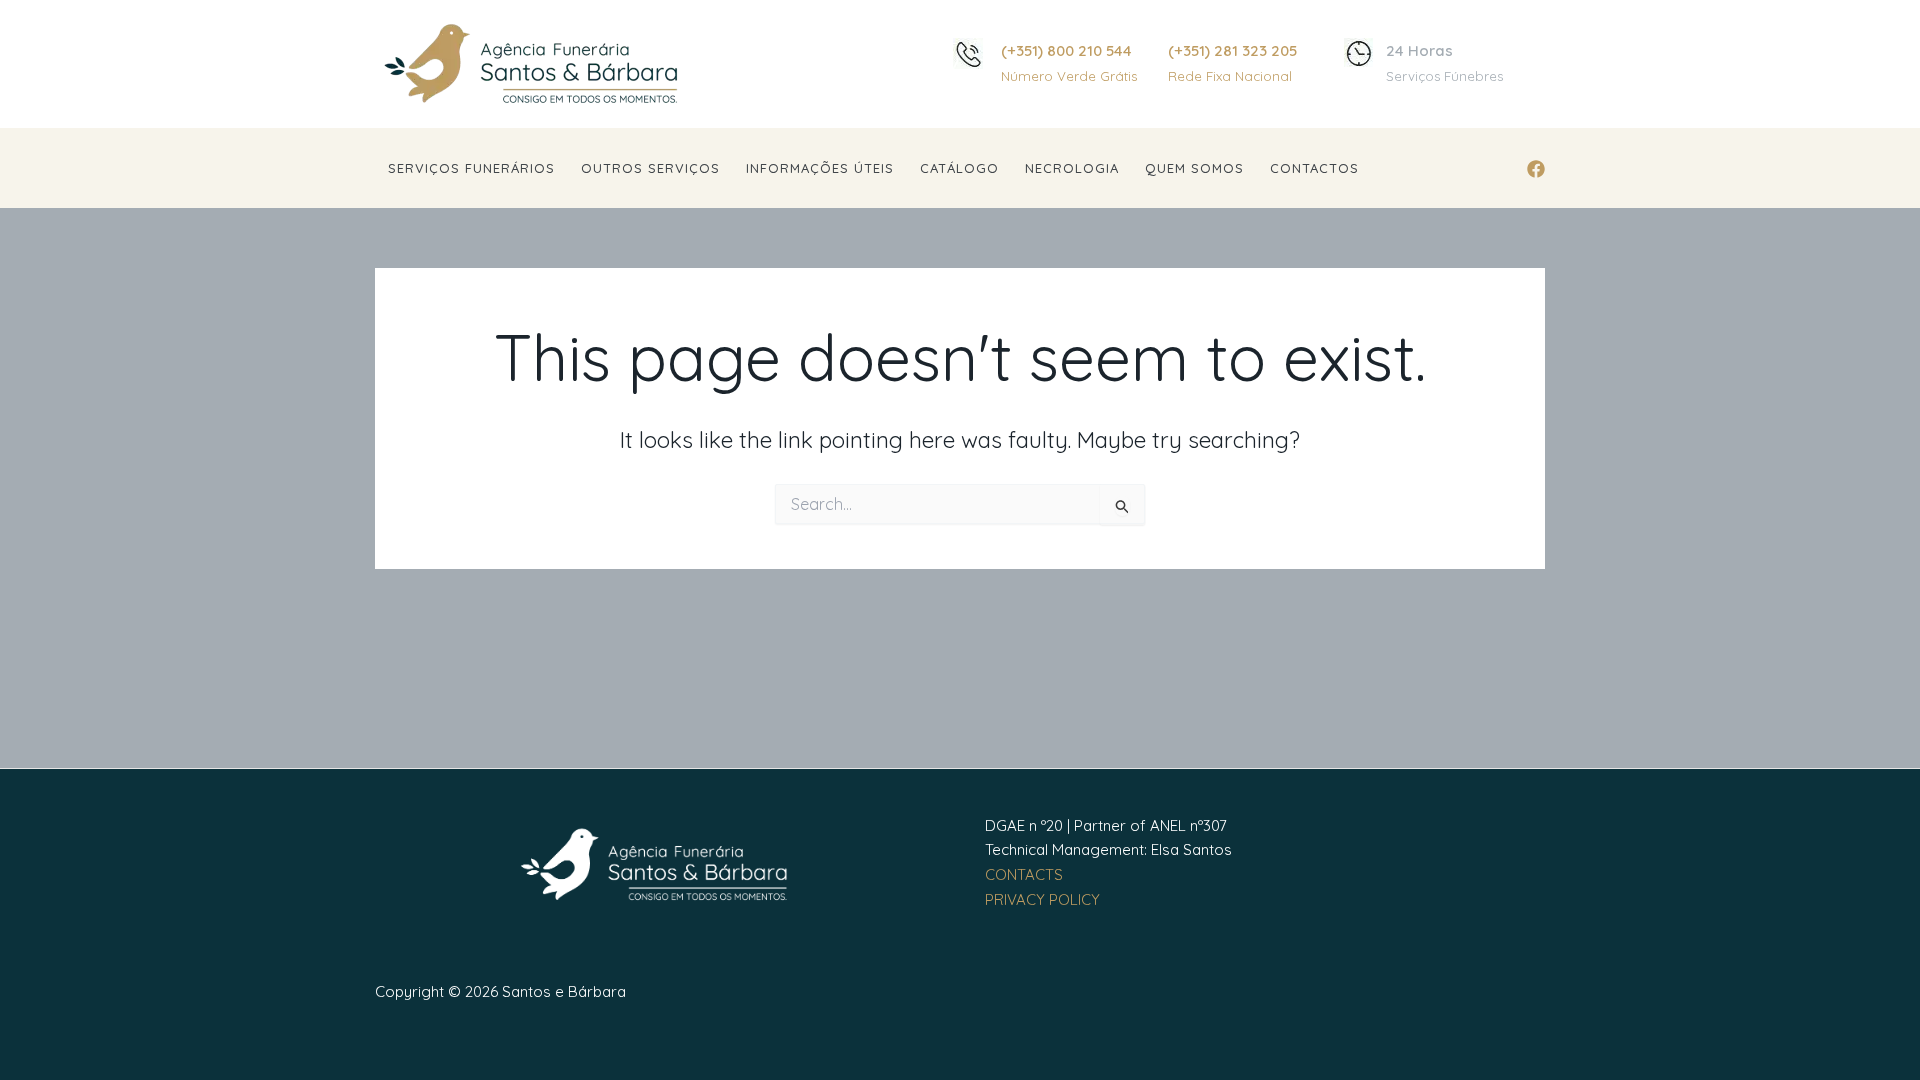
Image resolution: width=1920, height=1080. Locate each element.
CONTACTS (1024, 874)
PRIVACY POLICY (1042, 899)
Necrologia (1072, 168)
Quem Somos (1194, 168)
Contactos (1314, 168)
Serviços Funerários (471, 168)
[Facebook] (1536, 169)
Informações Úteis (820, 168)
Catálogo (959, 168)
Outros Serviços (650, 168)
